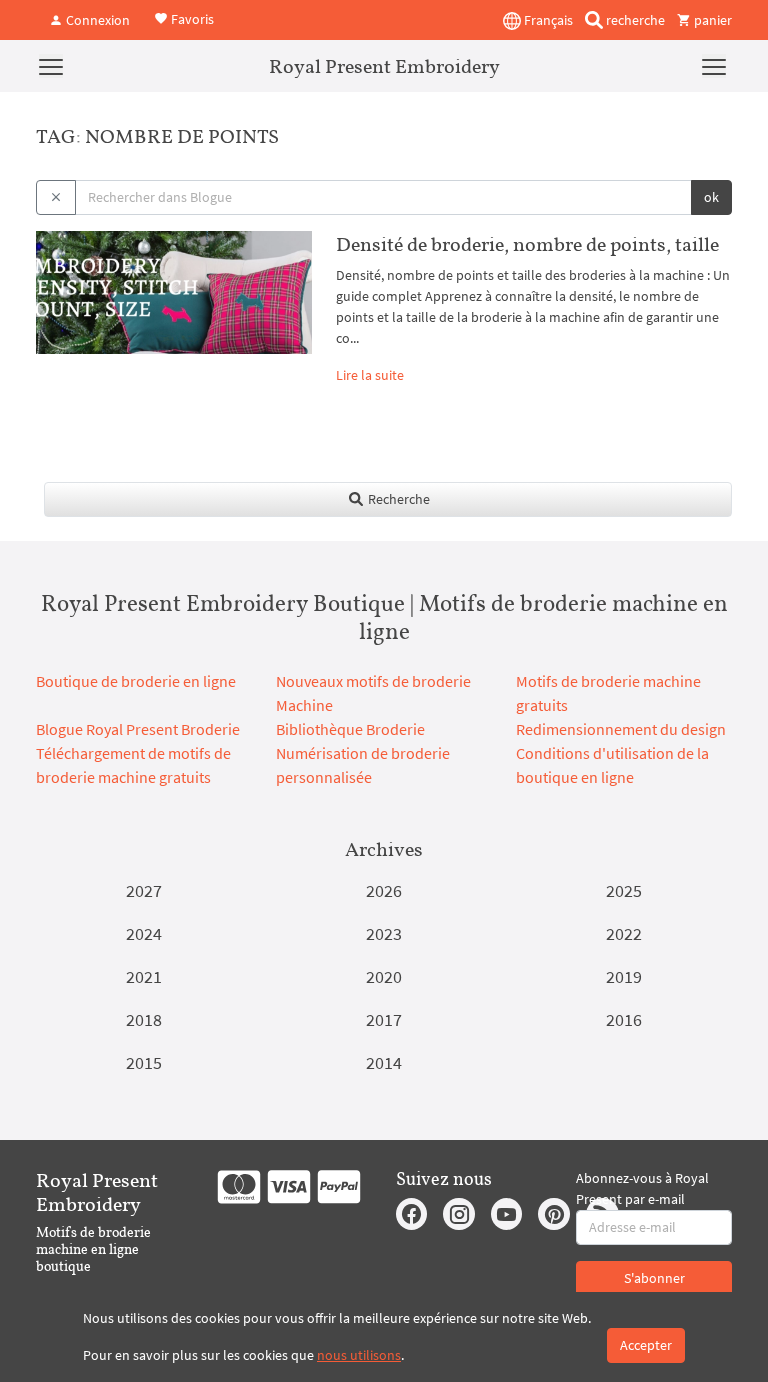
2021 (144, 976)
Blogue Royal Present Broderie (138, 729)
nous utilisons (359, 1355)
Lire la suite (370, 375)
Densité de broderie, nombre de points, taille (527, 244)
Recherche (397, 499)
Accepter (646, 1345)
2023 (384, 933)
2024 (144, 933)
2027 (144, 890)
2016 (624, 1019)
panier (711, 20)
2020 (384, 976)
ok (711, 197)
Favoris (191, 18)
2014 (384, 1062)
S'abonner (654, 1278)
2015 (144, 1062)
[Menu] (51, 66)
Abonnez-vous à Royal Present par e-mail (642, 1188)
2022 (624, 933)
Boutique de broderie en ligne (136, 681)
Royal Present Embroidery (384, 66)
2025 (624, 890)
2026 (384, 890)
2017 (384, 1019)
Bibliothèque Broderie (350, 729)
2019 (624, 976)
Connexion (96, 20)
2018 (144, 1019)
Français (547, 20)
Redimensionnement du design (621, 729)
